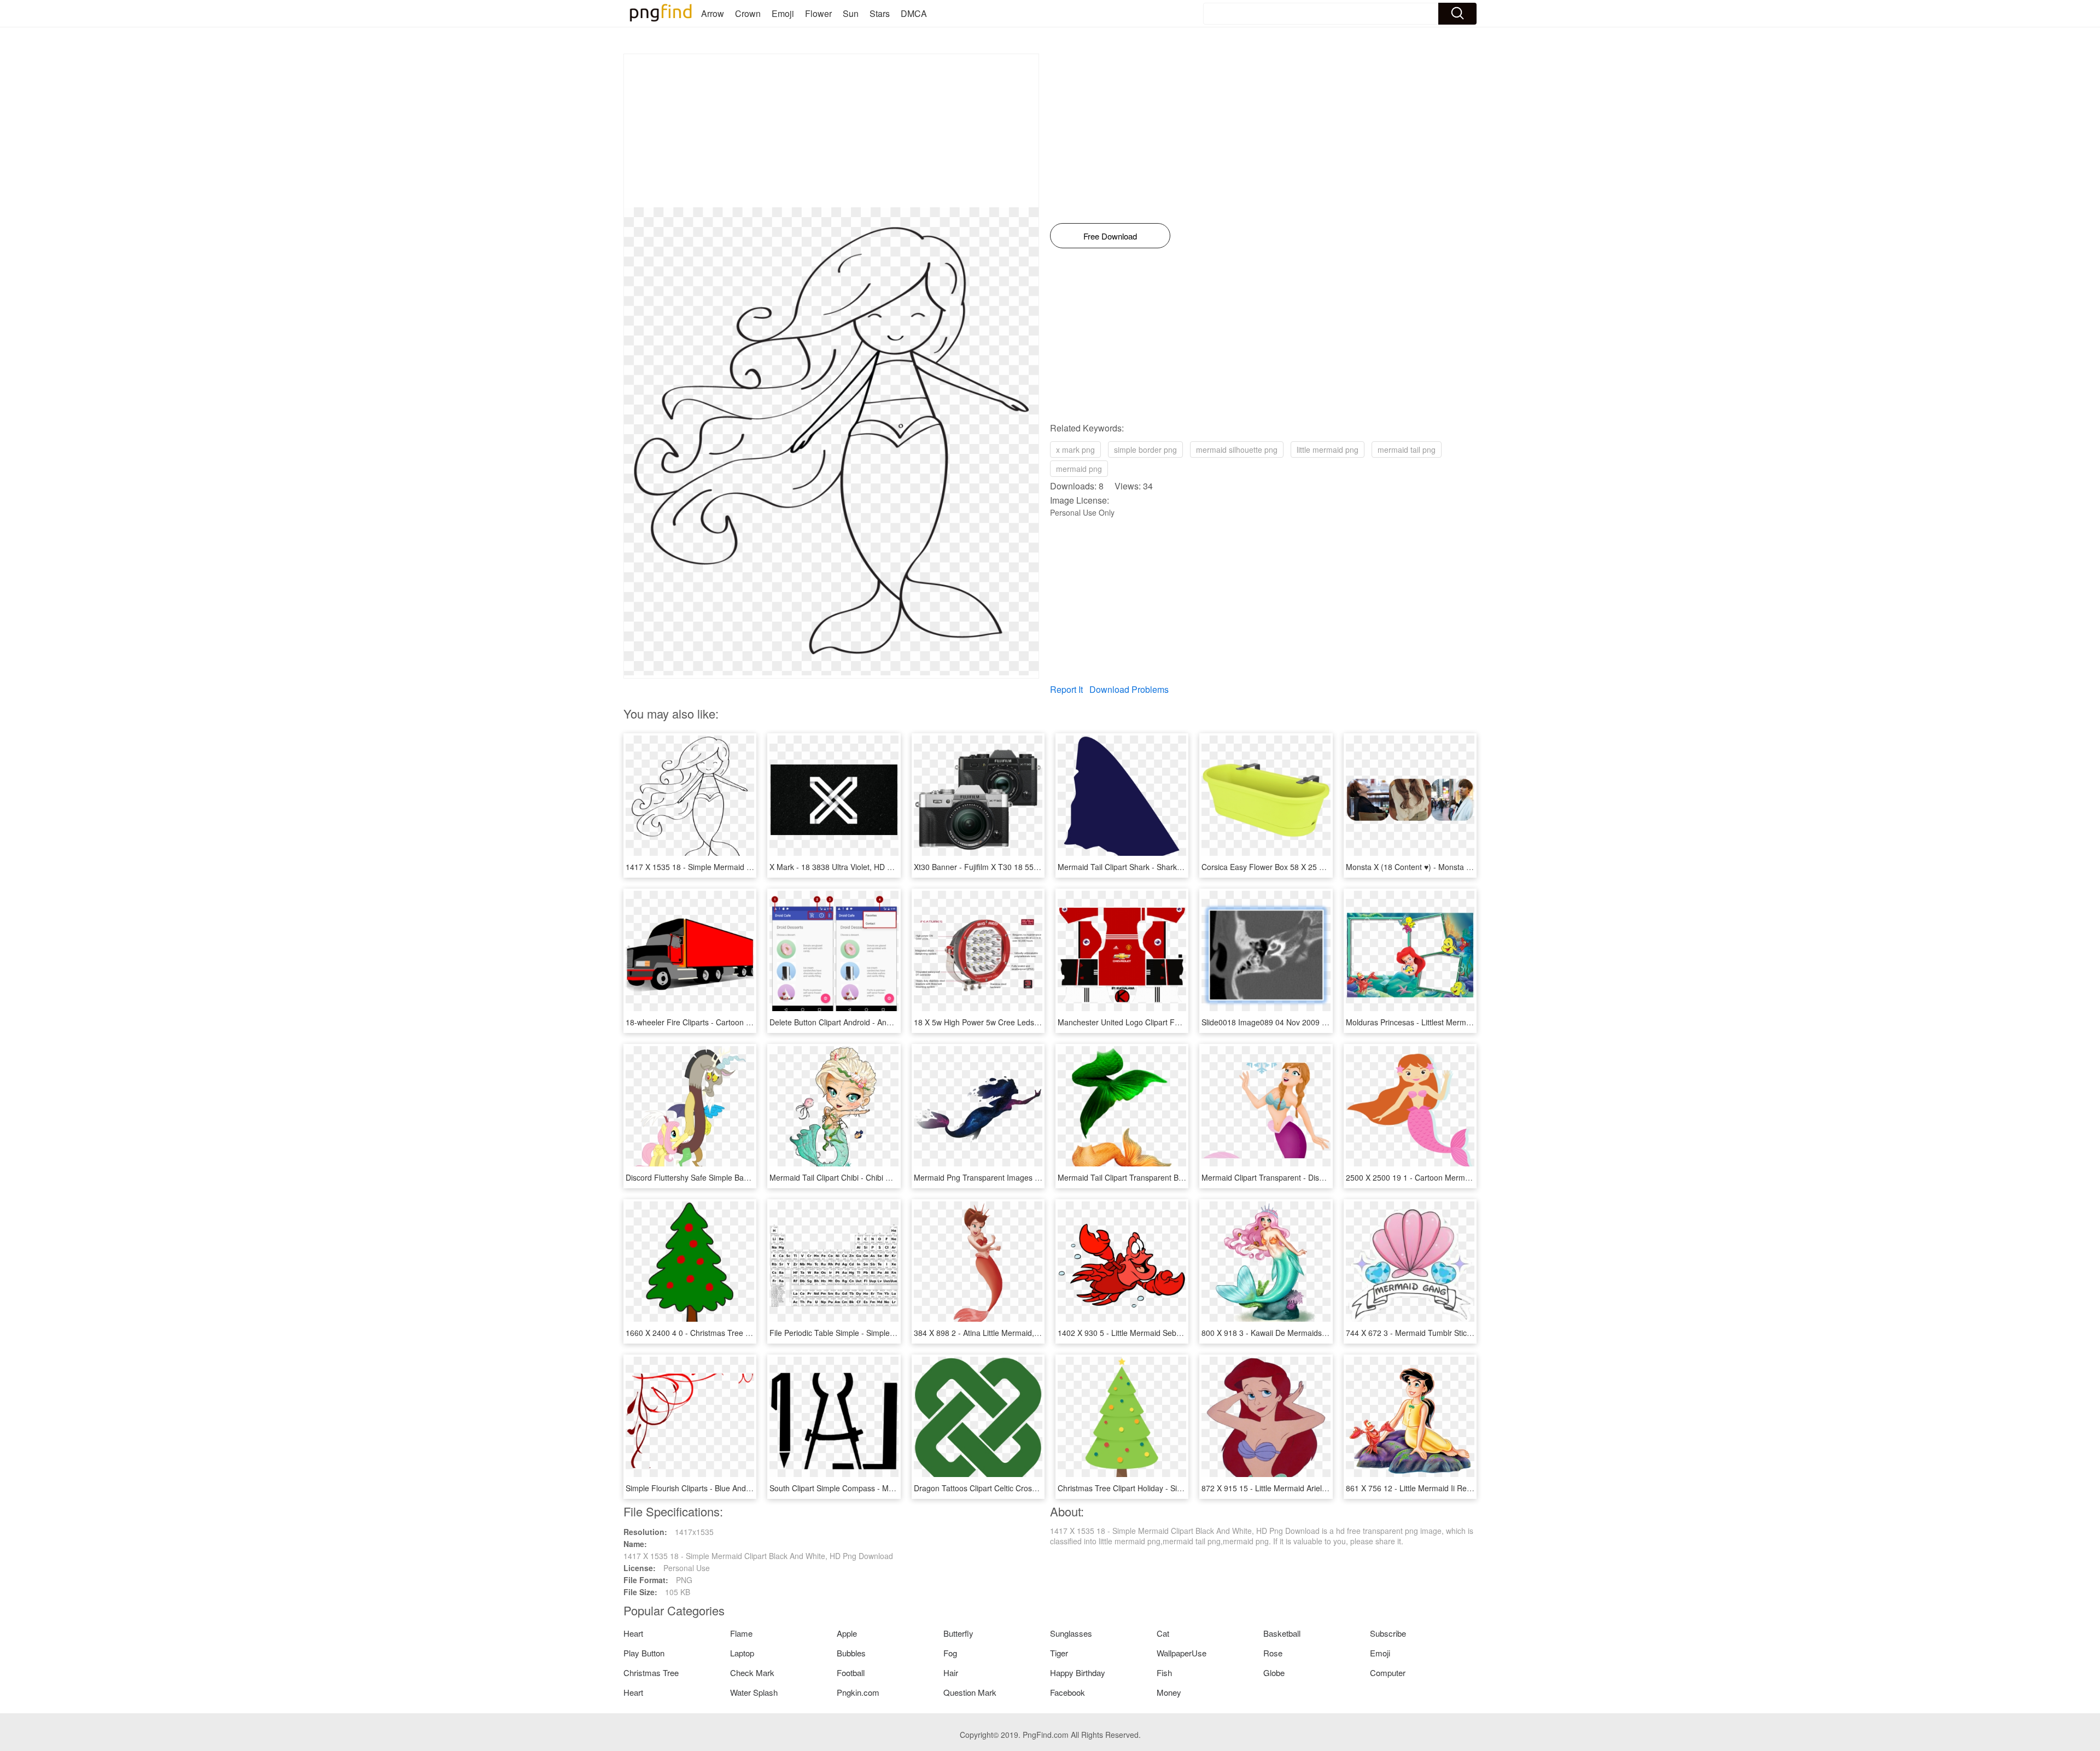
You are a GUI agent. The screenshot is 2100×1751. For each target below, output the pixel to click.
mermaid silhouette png (1237, 450)
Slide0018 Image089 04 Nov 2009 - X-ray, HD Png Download (1307, 1022)
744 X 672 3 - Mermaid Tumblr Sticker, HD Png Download (1445, 1333)
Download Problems (1129, 689)
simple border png (1145, 450)
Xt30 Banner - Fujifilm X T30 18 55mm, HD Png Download (1014, 867)
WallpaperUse (1182, 1653)
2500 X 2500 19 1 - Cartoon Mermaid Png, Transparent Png (1450, 1177)
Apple (847, 1633)
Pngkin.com (858, 1692)
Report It (1066, 689)
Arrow (713, 13)
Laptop (742, 1653)
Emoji (783, 13)
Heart (633, 1633)
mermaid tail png (1407, 450)
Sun (851, 13)
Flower (818, 13)
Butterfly (958, 1633)
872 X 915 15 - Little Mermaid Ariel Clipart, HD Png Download (1308, 1488)
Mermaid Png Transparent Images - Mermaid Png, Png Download (1027, 1177)
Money (1169, 1692)
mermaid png (1079, 469)
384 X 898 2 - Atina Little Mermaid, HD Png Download (1007, 1333)
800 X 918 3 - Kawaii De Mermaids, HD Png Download (1296, 1333)
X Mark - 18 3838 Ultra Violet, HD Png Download (853, 867)
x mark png (1075, 450)
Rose (1273, 1653)
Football (851, 1673)
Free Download (1110, 236)
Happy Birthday (1078, 1673)
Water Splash (754, 1692)
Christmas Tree (651, 1673)
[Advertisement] (831, 131)
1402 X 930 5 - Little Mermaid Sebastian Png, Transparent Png (1166, 1333)
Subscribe (1388, 1633)
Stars (880, 13)
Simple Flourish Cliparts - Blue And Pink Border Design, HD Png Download (754, 1488)
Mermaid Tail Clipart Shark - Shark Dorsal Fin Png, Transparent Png (1175, 867)
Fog (950, 1653)
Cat (1163, 1633)
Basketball (1282, 1633)
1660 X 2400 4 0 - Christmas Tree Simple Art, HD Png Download (737, 1333)
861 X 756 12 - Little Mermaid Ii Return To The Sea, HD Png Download (1468, 1488)
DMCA (914, 13)
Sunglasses (1071, 1633)
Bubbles (851, 1653)
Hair (951, 1673)
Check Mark (752, 1673)
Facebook (1067, 1692)
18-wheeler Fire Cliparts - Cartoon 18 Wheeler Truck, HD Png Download (750, 1022)
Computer (1388, 1673)
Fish (1164, 1673)
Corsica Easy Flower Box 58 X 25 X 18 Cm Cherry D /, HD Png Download (1328, 867)
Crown (748, 13)
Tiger (1059, 1653)
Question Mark (970, 1692)
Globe (1274, 1673)
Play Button (644, 1653)
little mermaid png (1328, 450)
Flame (741, 1633)
